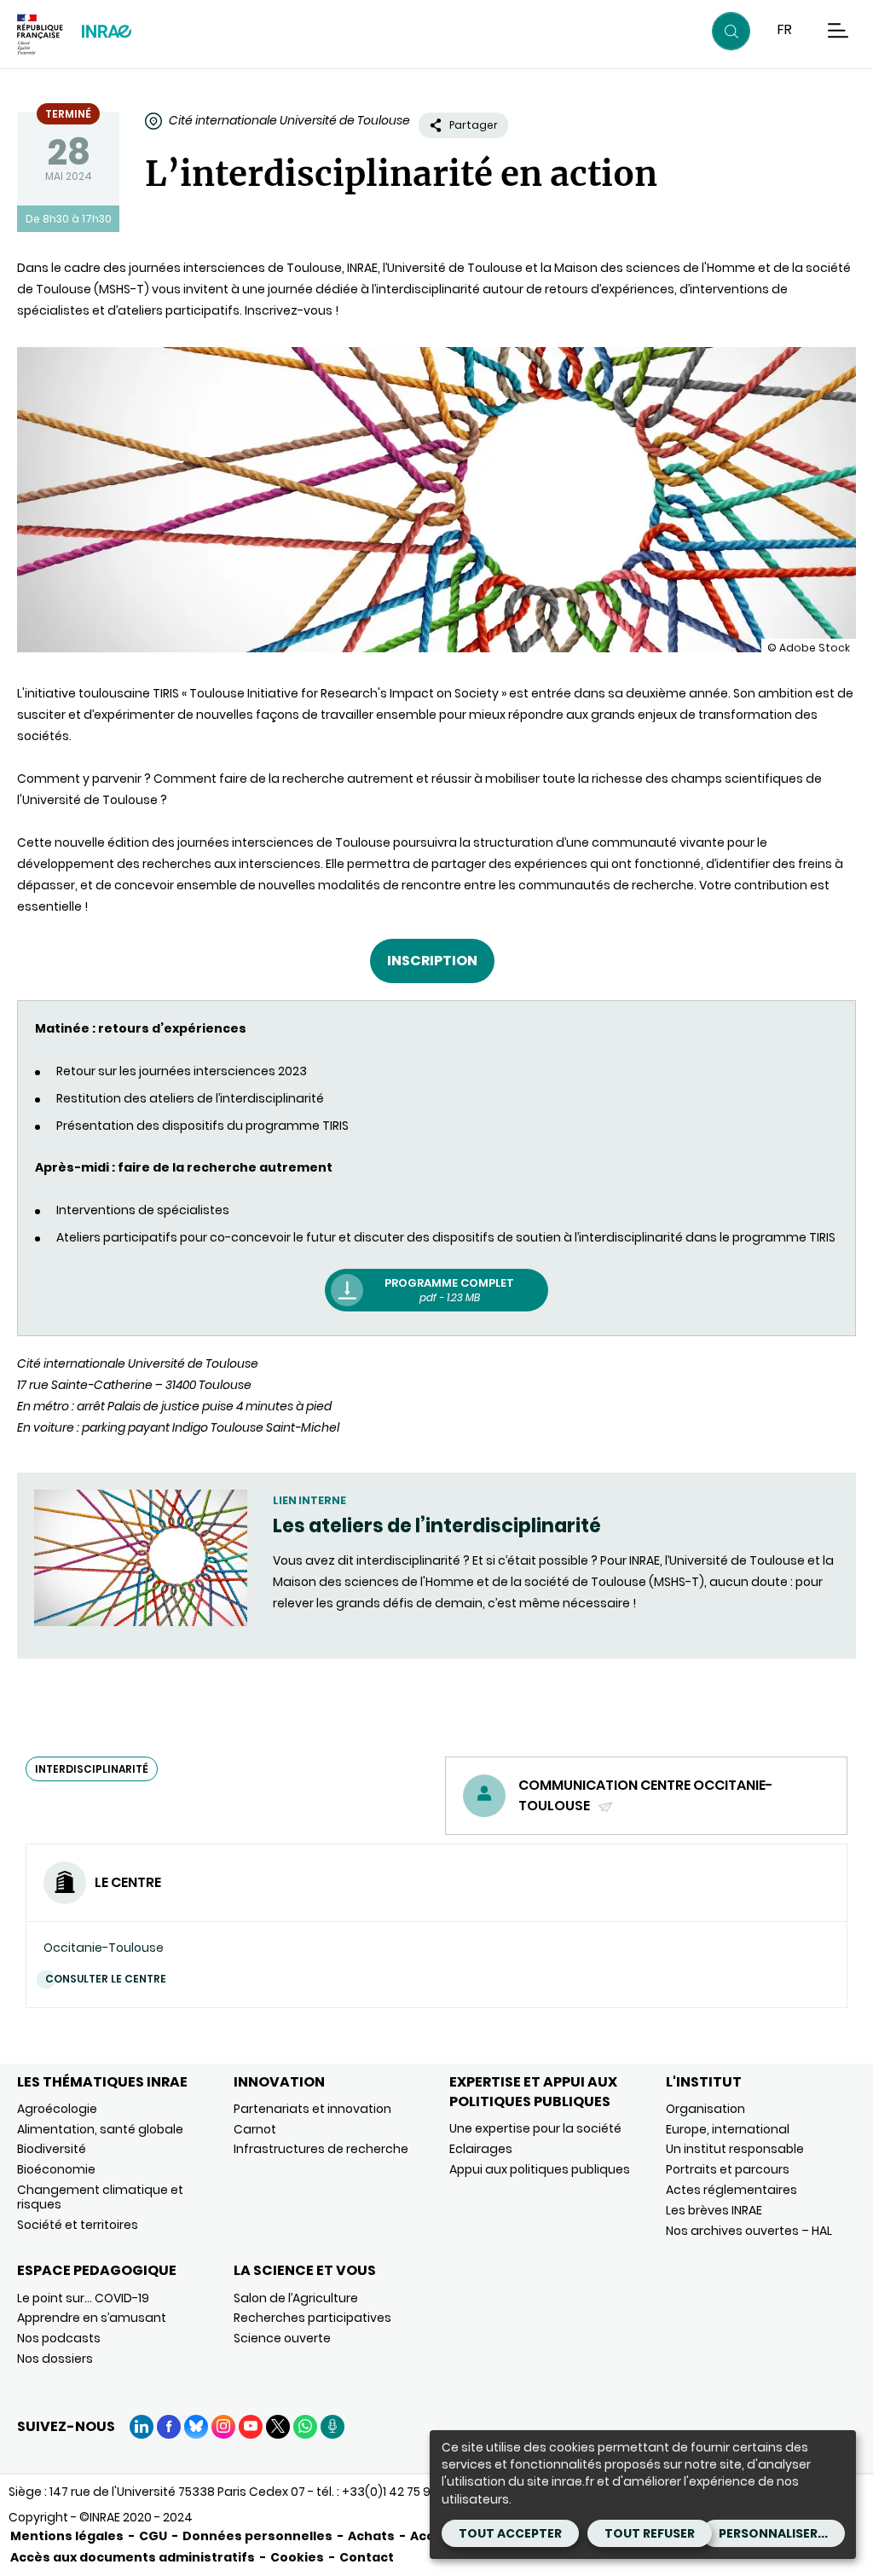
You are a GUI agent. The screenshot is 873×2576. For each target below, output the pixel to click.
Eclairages (481, 2149)
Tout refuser (650, 2533)
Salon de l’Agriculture (296, 2298)
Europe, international (728, 2129)
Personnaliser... (773, 2533)
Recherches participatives (312, 2318)
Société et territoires (78, 2225)
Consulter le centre (106, 1979)
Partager (474, 125)
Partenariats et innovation (312, 2109)
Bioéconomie (56, 2169)
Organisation (705, 2109)
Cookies (297, 2557)
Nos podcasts (59, 2338)
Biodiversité (52, 2149)
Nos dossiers (55, 2359)
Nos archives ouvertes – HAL (749, 2231)
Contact (367, 2557)
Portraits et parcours (728, 2169)
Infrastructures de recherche (321, 2149)
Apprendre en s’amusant (92, 2318)
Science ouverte (282, 2338)
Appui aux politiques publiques (540, 2169)
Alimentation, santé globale (100, 2129)
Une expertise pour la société (535, 2128)
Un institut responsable (735, 2149)
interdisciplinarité (92, 1769)
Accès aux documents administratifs (133, 2557)
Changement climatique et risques (100, 2197)
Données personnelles (257, 2536)
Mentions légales (67, 2536)
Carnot (255, 2129)
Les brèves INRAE (714, 2210)
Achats (371, 2536)
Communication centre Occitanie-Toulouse (646, 1795)
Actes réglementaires (731, 2190)
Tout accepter (510, 2533)
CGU (153, 2536)
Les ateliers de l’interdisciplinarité (437, 1526)
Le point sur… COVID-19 (83, 2298)
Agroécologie (57, 2109)
